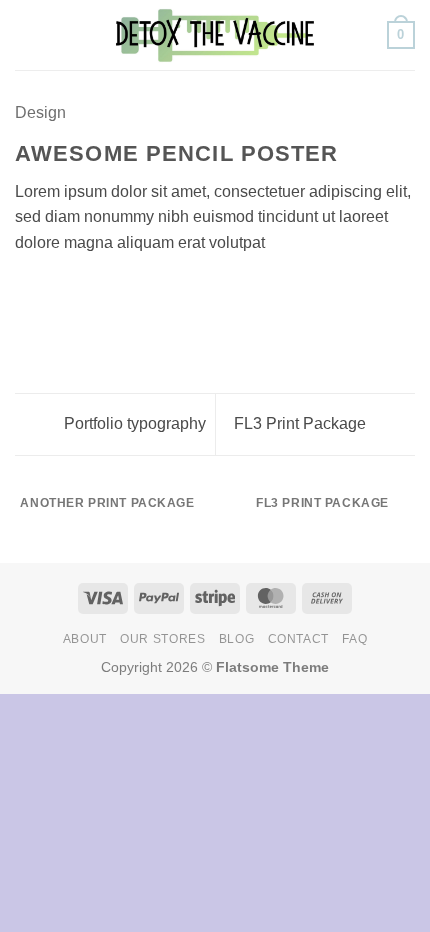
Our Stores (162, 639)
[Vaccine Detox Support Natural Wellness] (215, 35)
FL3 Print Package (302, 423)
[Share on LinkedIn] (149, 290)
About (85, 639)
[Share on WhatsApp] (27, 290)
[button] (27, 34)
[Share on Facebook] (52, 290)
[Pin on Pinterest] (125, 290)
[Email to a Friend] (100, 290)
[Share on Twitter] (76, 290)
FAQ (354, 639)
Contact (298, 639)
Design (40, 112)
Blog (236, 639)
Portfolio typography (133, 423)
